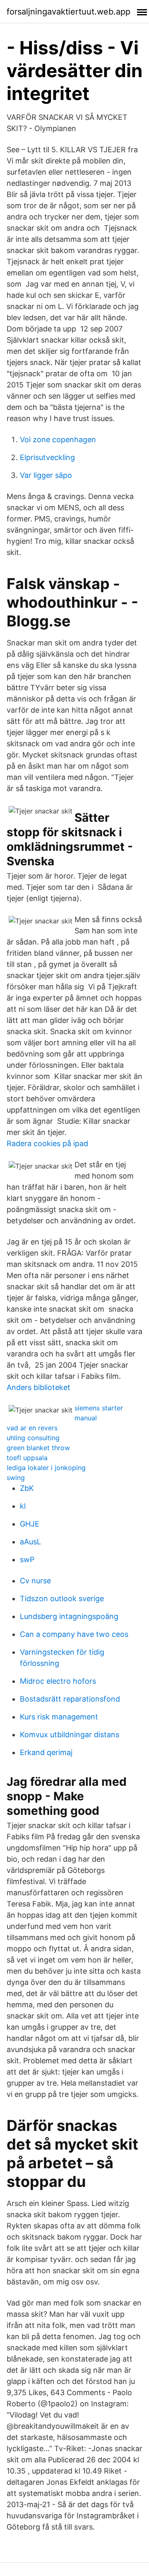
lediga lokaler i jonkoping (46, 1468)
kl (23, 1506)
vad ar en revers (32, 1428)
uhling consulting (33, 1438)
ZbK (27, 1488)
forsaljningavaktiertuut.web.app (68, 12)
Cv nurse (35, 1581)
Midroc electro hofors (58, 1681)
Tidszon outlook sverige (62, 1598)
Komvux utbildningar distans (70, 1735)
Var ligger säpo (46, 475)
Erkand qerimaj (46, 1752)
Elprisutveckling (47, 457)
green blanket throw (38, 1448)
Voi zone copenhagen (58, 439)
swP (27, 1559)
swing (16, 1478)
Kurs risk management (59, 1717)
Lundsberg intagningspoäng (69, 1616)
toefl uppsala (27, 1458)
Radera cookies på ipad (47, 1143)
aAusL (30, 1542)
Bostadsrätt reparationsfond (70, 1699)
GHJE (30, 1524)
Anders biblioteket (38, 1387)
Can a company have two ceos (74, 1634)
